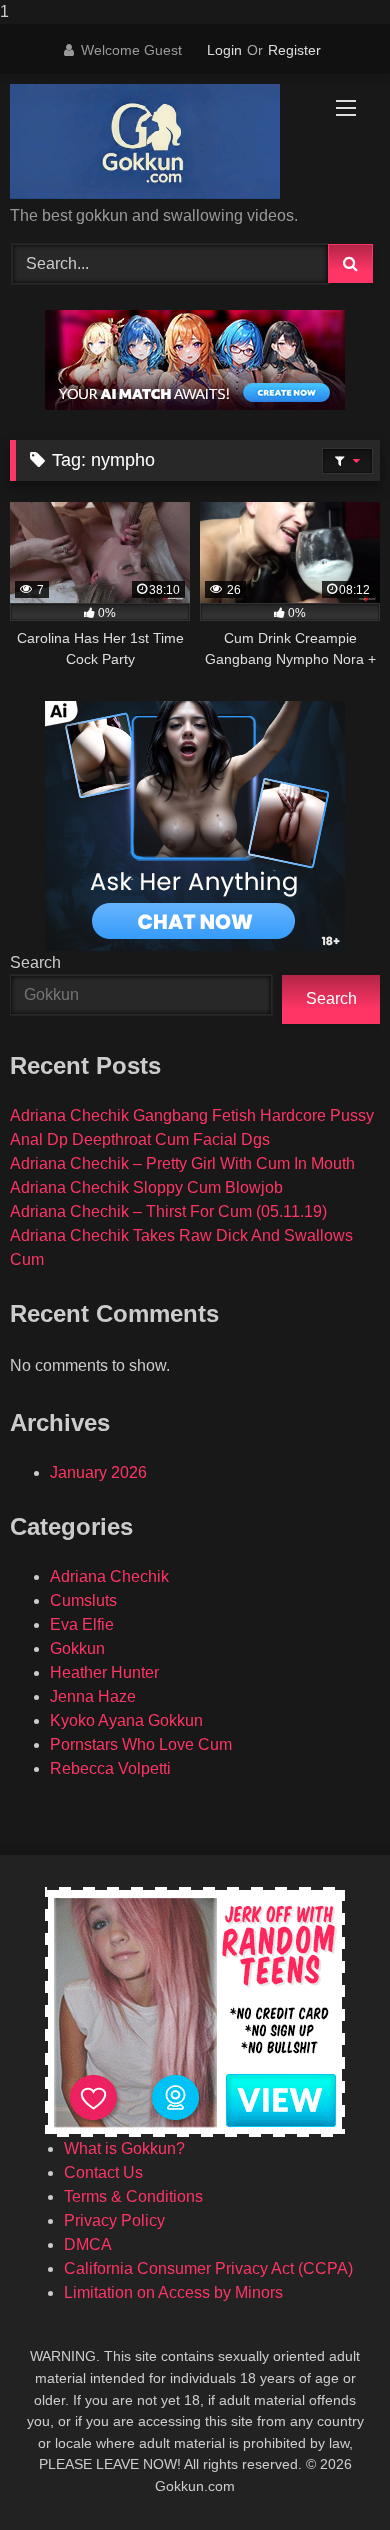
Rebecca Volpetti (110, 1768)
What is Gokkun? (124, 2148)
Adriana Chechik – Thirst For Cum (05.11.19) (168, 1211)
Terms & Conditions (133, 2196)
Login (224, 50)
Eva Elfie (82, 1624)
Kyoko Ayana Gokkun (126, 1720)
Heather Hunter (104, 1672)
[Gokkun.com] (160, 141)
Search (35, 962)
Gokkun (77, 1648)
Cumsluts (83, 1600)
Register (294, 50)
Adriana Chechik (109, 1576)
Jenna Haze (93, 1696)
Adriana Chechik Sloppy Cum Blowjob (146, 1187)
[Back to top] (328, 2474)
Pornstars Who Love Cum (141, 1744)
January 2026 (98, 1472)
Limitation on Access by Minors (173, 2292)
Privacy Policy (114, 2220)
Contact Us (103, 2172)
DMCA (88, 2244)
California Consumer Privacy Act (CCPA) (208, 2268)
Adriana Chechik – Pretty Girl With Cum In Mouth (182, 1163)
